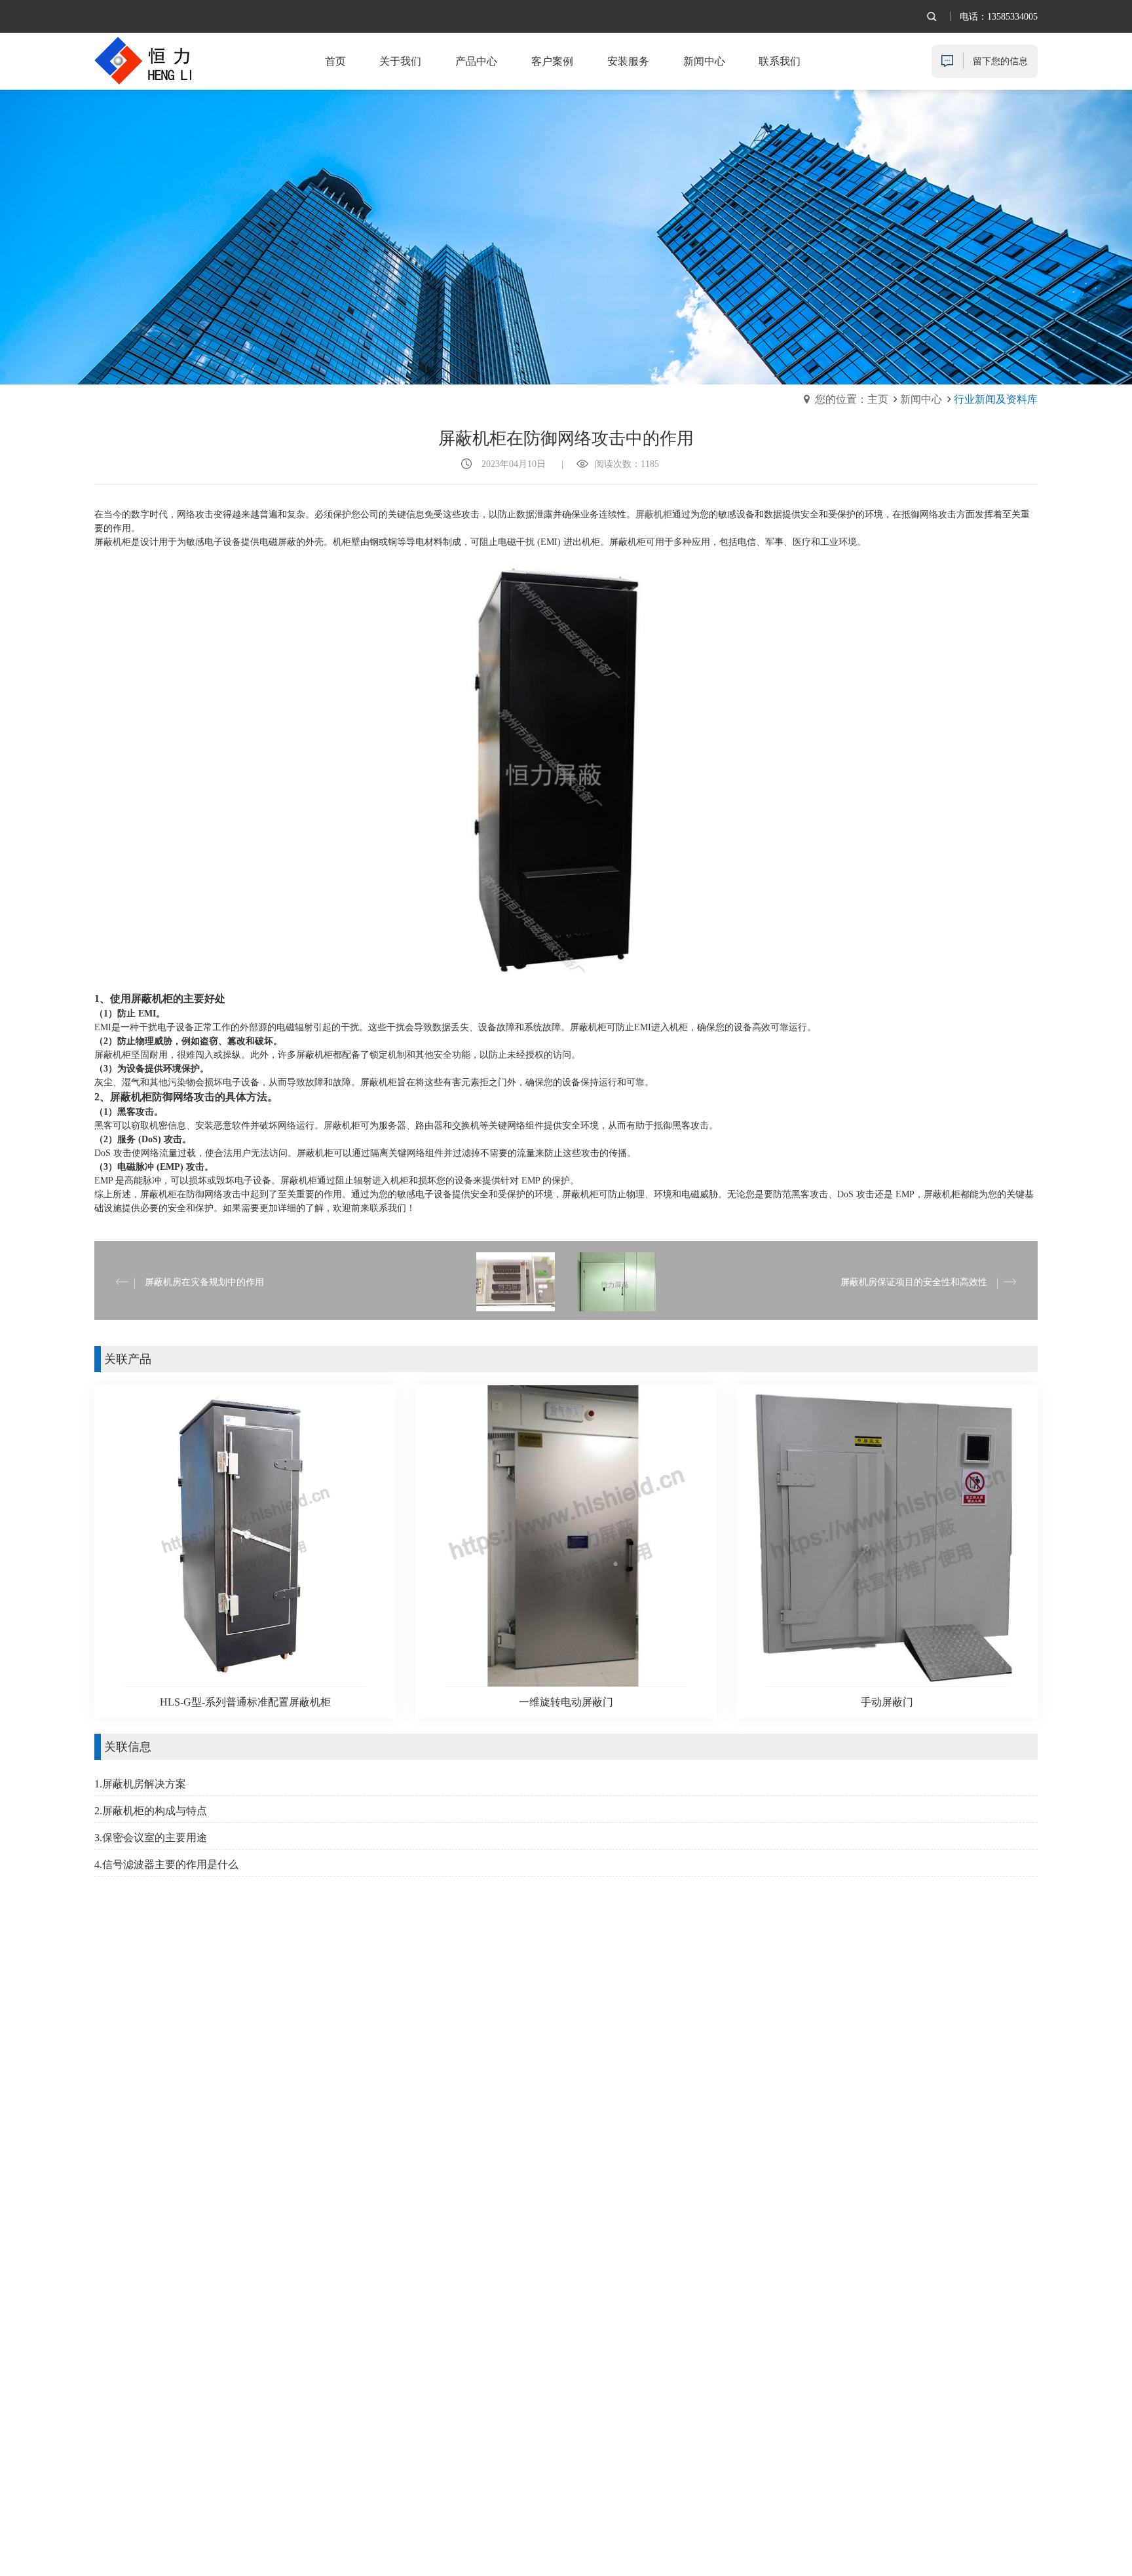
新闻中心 (921, 399)
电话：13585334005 (999, 17)
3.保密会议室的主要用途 (151, 1838)
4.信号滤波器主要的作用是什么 (166, 1864)
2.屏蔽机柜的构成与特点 (151, 1811)
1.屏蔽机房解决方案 (140, 1784)
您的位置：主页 (852, 399)
